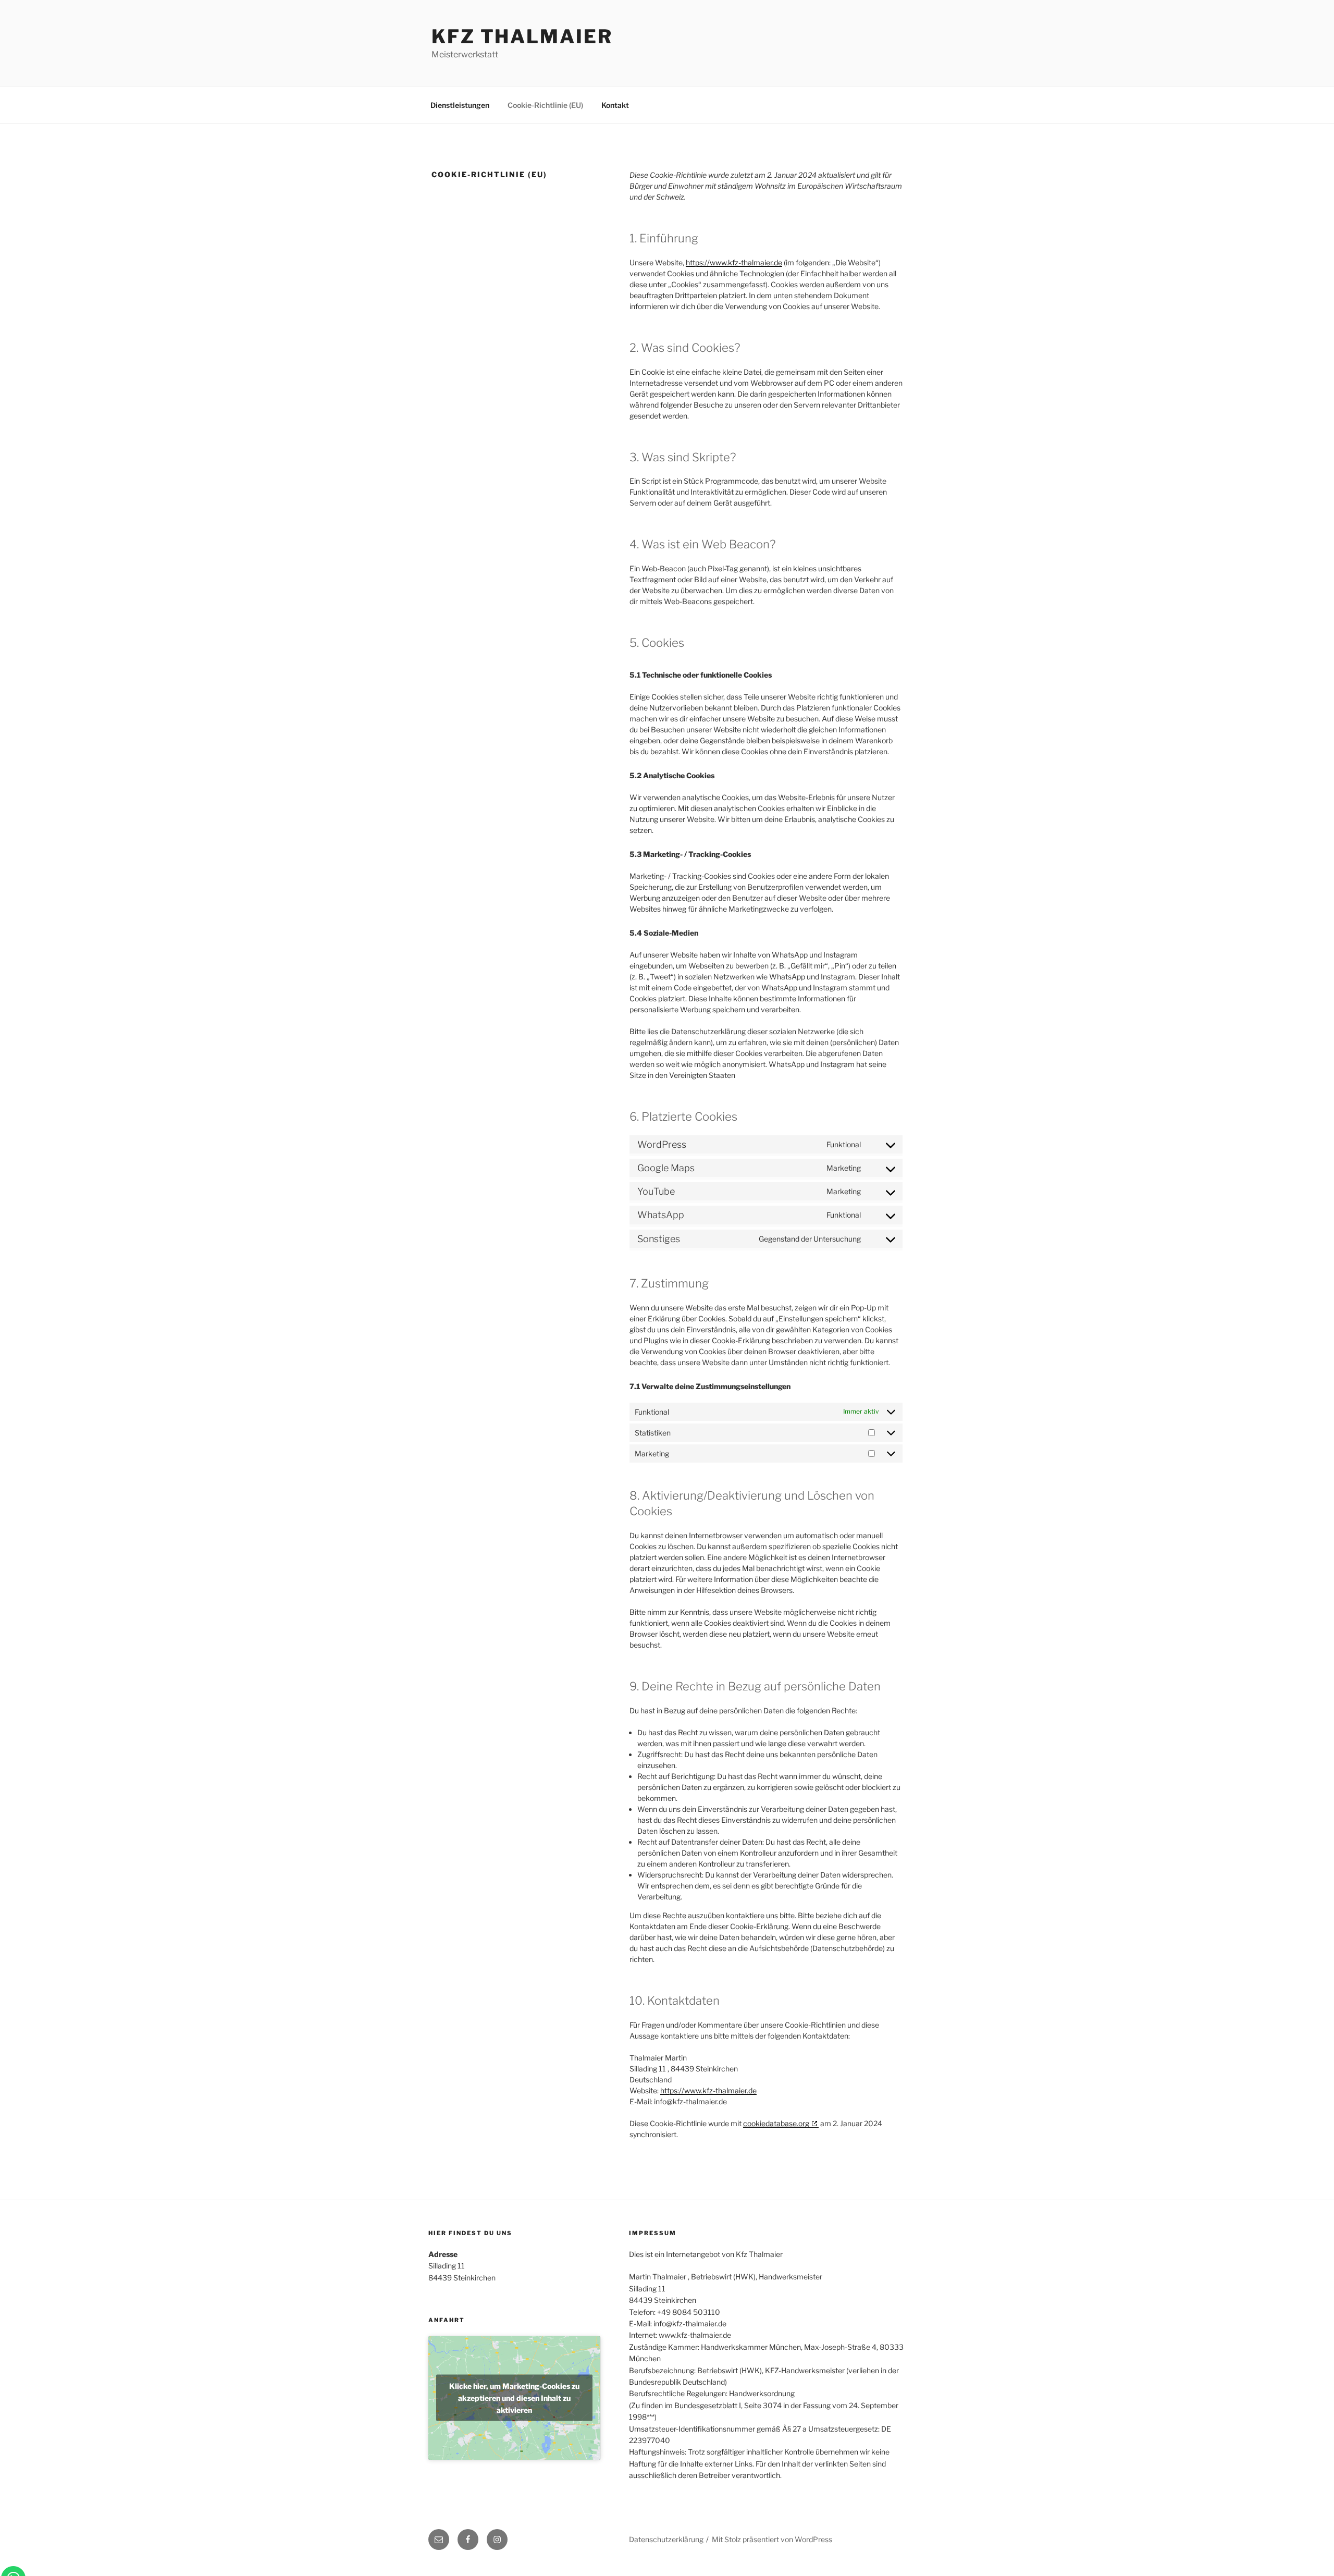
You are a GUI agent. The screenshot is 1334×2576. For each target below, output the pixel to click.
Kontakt (615, 105)
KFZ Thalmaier (522, 36)
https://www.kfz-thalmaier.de (734, 262)
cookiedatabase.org (776, 2123)
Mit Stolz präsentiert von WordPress (772, 2539)
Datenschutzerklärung (666, 2539)
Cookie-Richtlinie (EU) (545, 105)
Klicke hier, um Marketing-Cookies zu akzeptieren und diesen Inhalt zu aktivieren (514, 2398)
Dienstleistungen (460, 105)
